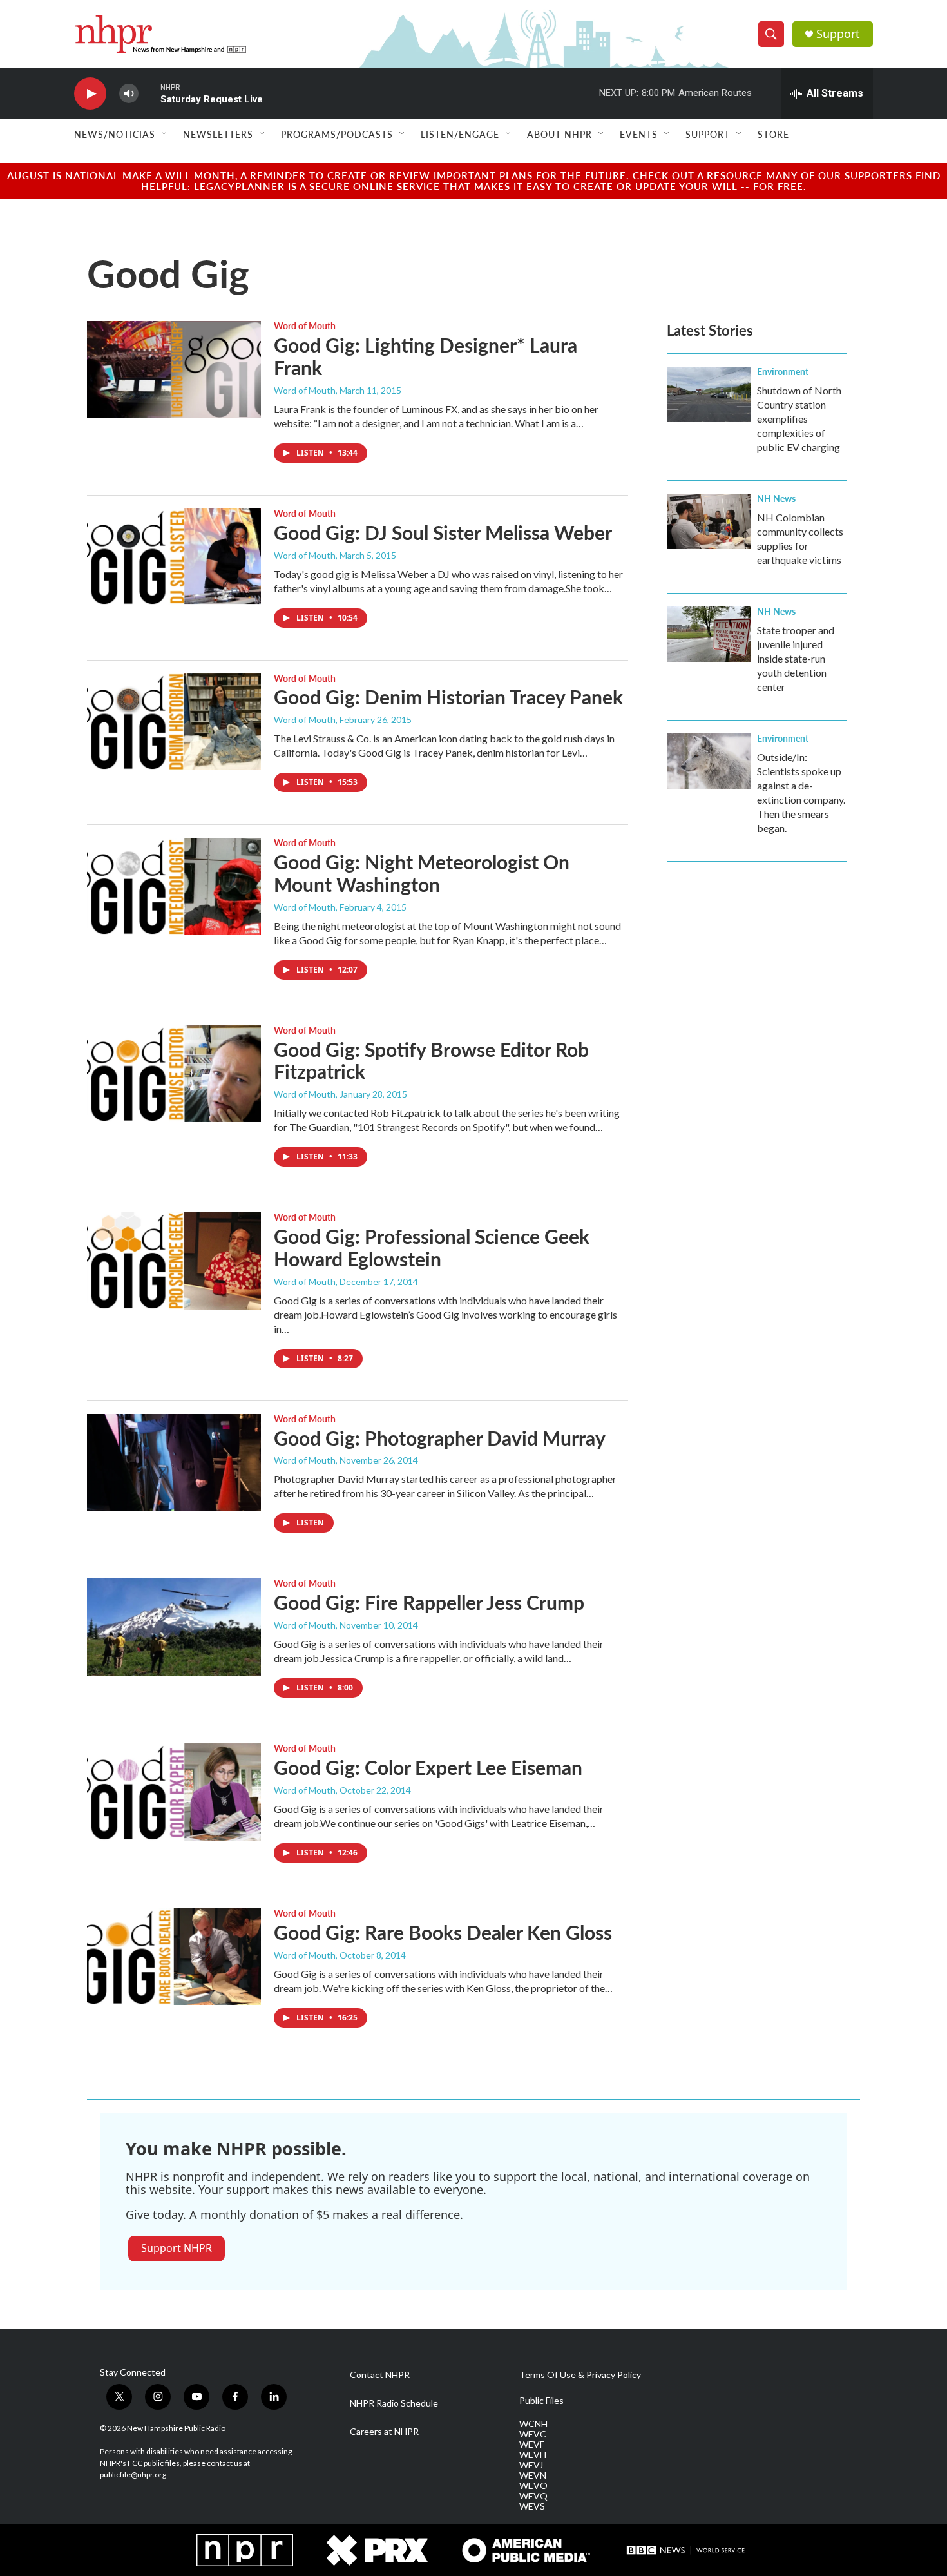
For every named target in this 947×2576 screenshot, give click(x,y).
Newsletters (218, 134)
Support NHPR (177, 2248)
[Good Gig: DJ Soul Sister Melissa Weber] (174, 557)
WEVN (533, 2475)
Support (838, 34)
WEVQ (533, 2496)
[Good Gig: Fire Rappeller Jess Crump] (174, 1627)
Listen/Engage (460, 134)
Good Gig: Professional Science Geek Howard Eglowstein (432, 1247)
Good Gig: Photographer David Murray (440, 1438)
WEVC (533, 2434)
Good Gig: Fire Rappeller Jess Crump (429, 1602)
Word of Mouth (305, 325)
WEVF (532, 2445)
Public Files (541, 2401)
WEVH (533, 2455)
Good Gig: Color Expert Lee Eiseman (428, 1767)
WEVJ (531, 2465)
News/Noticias (115, 134)
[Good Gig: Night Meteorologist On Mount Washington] (174, 886)
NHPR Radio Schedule (394, 2403)
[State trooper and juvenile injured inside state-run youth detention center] (709, 634)
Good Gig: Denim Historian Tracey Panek (448, 697)
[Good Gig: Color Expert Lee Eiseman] (174, 1792)
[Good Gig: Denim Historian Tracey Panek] (174, 722)
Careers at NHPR (384, 2432)
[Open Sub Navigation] (165, 134)
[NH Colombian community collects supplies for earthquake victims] (709, 521)
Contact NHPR (380, 2375)
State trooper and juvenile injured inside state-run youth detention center (796, 658)
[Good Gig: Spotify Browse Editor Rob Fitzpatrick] (174, 1074)
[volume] (129, 94)
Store (773, 134)
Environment (783, 371)
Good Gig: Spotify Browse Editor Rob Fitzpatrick (431, 1060)
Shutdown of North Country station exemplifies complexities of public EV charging (799, 419)
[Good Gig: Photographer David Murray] (174, 1462)
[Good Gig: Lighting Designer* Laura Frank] (174, 369)
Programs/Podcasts (337, 134)
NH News (776, 498)
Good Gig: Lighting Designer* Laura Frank (426, 356)
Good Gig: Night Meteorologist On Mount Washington (422, 873)
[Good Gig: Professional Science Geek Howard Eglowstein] (174, 1261)
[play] (90, 94)
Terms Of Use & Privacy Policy (580, 2375)
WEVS (532, 2506)
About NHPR (560, 134)
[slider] (149, 93)
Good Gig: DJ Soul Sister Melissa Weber (443, 532)
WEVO (533, 2486)
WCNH (533, 2424)
